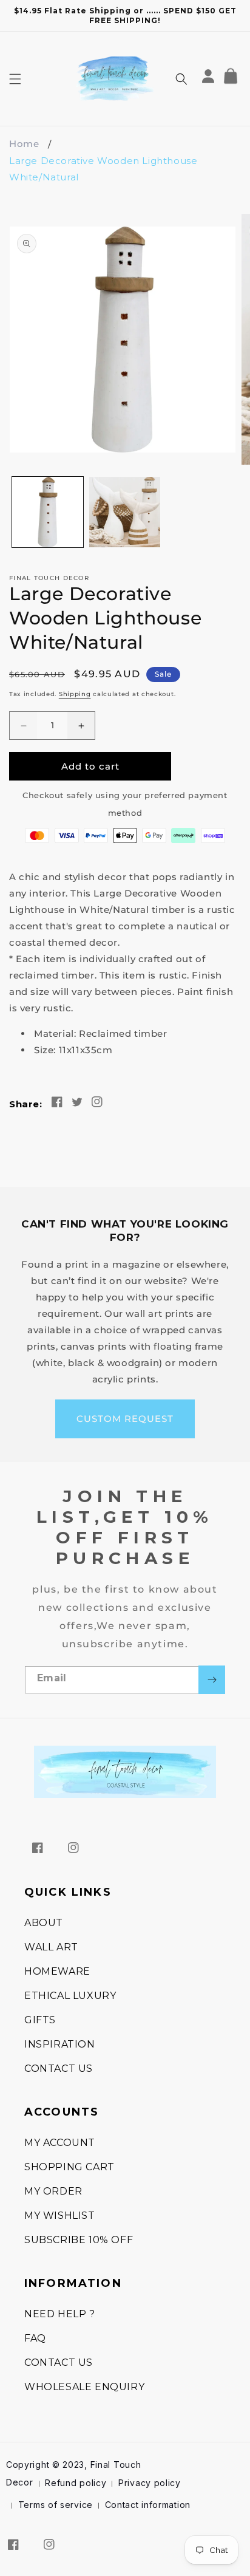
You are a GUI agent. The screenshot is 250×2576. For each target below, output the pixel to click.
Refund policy (76, 2483)
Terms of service (56, 2505)
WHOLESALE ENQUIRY (84, 2387)
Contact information (148, 2505)
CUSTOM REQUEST (125, 1419)
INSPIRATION (60, 2044)
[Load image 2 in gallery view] (125, 512)
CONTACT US (59, 2069)
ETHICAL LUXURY (70, 1996)
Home (24, 144)
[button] (15, 79)
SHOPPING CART (69, 2167)
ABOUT (44, 1923)
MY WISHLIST (60, 2216)
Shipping (75, 694)
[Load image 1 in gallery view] (48, 512)
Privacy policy (150, 2483)
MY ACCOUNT (60, 2143)
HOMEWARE (57, 1971)
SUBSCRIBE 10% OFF (79, 2240)
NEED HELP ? (60, 2314)
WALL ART (51, 1947)
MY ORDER (53, 2191)
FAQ (35, 2338)
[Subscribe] (212, 1680)
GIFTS (40, 2020)
